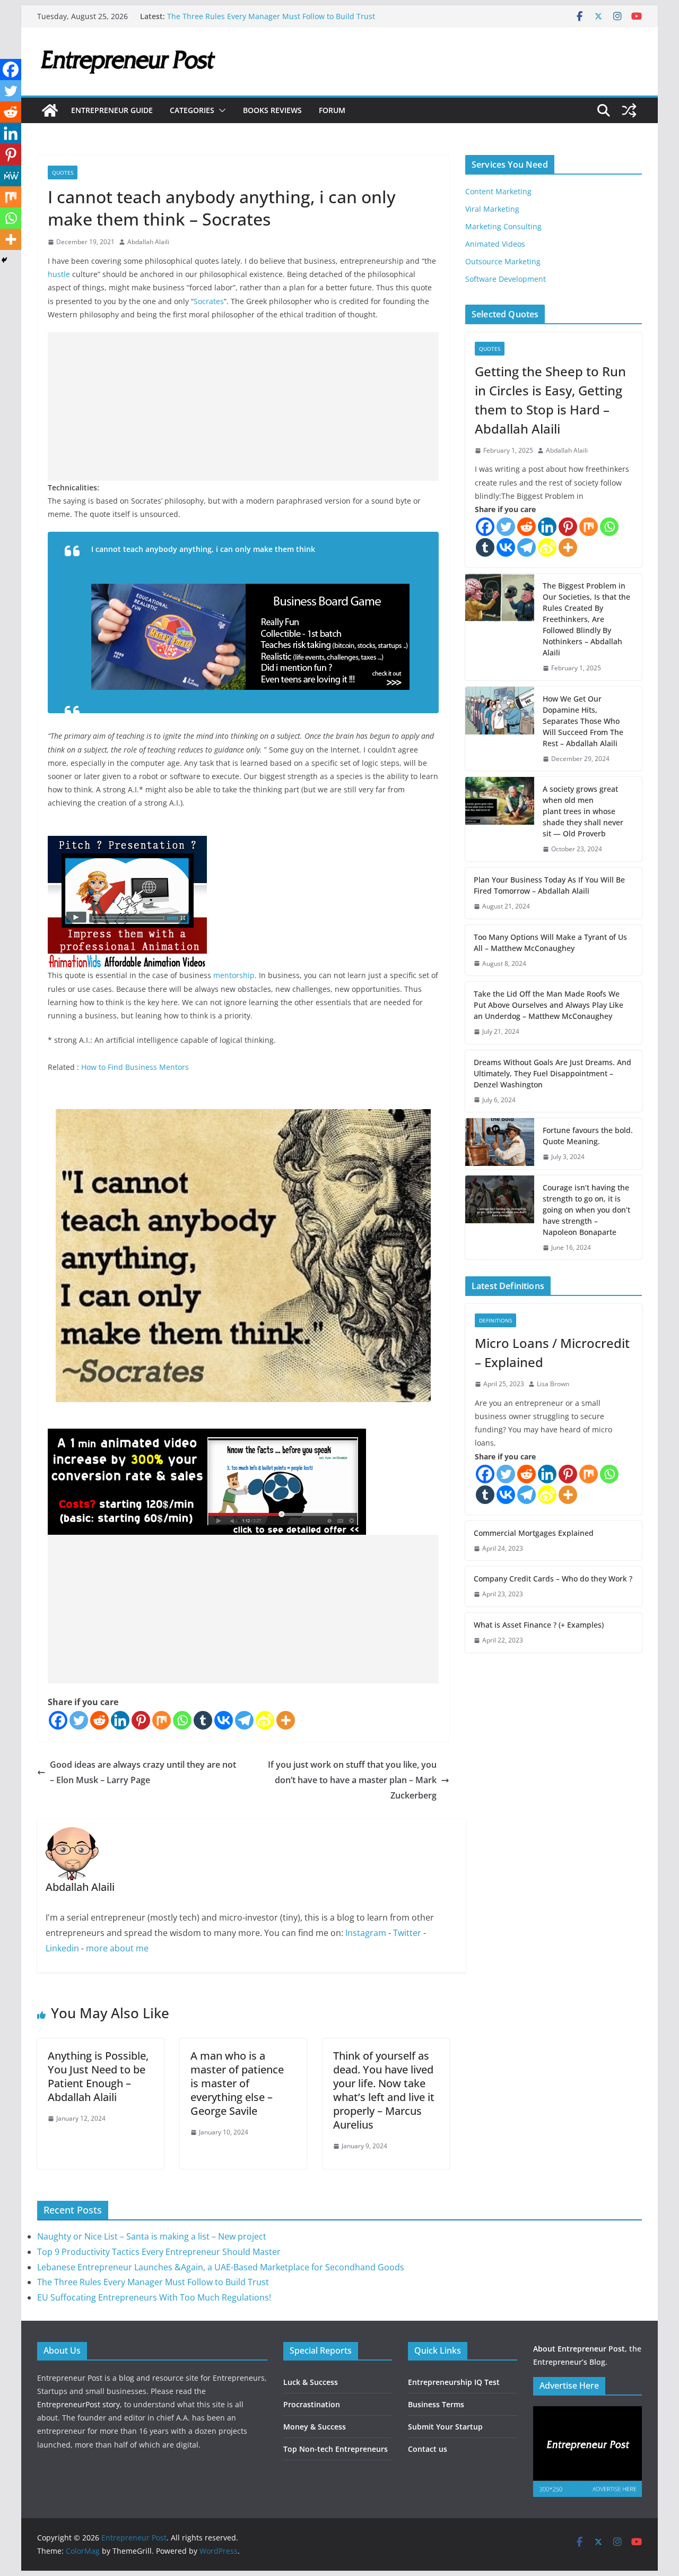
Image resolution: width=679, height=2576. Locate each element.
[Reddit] (99, 1720)
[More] (286, 1720)
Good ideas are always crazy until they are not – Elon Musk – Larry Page (143, 1772)
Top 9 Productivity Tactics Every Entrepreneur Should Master (159, 2252)
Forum (332, 110)
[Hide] (4, 260)
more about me (117, 1948)
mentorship (234, 975)
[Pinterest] (141, 1720)
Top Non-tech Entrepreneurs (336, 2449)
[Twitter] (79, 1720)
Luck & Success (311, 2382)
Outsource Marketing (503, 261)
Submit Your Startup (445, 2427)
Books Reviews (272, 110)
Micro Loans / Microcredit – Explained (552, 1352)
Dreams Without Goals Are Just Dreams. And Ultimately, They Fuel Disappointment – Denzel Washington (552, 1073)
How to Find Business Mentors (135, 1067)
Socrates (209, 301)
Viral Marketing (492, 209)
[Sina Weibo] (265, 1720)
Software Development (506, 279)
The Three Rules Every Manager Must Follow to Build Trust (271, 16)
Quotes (63, 172)
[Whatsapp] (182, 1720)
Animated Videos (495, 244)
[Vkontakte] (224, 1720)
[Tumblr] (203, 1720)
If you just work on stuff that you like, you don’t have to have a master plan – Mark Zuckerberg (352, 1780)
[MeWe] (11, 176)
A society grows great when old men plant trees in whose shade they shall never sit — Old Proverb (583, 811)
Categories (192, 110)
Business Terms (436, 2404)
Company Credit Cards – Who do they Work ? (553, 1579)
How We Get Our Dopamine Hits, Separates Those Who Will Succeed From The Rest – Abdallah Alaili (583, 721)
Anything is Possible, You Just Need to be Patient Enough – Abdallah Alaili (98, 2076)
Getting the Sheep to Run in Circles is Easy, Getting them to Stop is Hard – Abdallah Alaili (550, 400)
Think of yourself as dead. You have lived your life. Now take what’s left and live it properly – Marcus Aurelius (384, 2090)
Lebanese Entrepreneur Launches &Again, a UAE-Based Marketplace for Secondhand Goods (221, 2267)
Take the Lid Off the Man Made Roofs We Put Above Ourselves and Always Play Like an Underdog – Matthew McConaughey (549, 1005)
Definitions (495, 1320)
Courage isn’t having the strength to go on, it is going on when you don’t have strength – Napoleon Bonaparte (586, 1210)
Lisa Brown (553, 1384)
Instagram (366, 1933)
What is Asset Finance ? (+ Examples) (539, 1625)
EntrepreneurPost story (79, 2404)
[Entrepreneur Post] (50, 110)
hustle (59, 274)
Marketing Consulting (503, 226)
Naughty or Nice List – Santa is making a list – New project (152, 2236)
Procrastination (312, 2404)
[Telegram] (244, 1720)
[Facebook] (58, 1720)
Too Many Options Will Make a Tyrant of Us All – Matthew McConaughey (550, 943)
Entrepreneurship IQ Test (454, 2382)
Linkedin (62, 1948)
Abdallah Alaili (148, 242)
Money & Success (315, 2427)
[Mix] (162, 1720)
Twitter (407, 1933)
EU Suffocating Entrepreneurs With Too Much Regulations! (154, 2297)
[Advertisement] (243, 407)
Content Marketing (498, 191)
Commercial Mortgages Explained (534, 1533)
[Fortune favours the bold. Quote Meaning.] (500, 1144)
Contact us (428, 2449)
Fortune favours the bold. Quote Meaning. (588, 1136)
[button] (220, 110)
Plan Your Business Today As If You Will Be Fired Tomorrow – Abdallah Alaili (549, 885)
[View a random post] (629, 110)
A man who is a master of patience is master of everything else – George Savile (237, 2083)
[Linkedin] (120, 1720)
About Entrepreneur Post (579, 2349)
